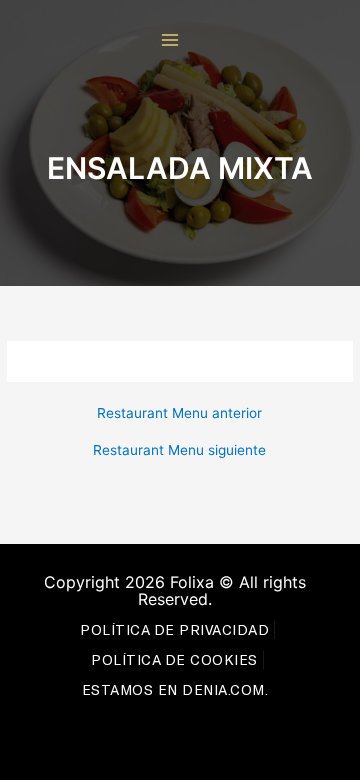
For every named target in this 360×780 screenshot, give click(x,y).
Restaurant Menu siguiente (179, 451)
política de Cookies (174, 659)
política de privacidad (174, 629)
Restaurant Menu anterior (179, 414)
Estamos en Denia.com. (175, 689)
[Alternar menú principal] (170, 40)
